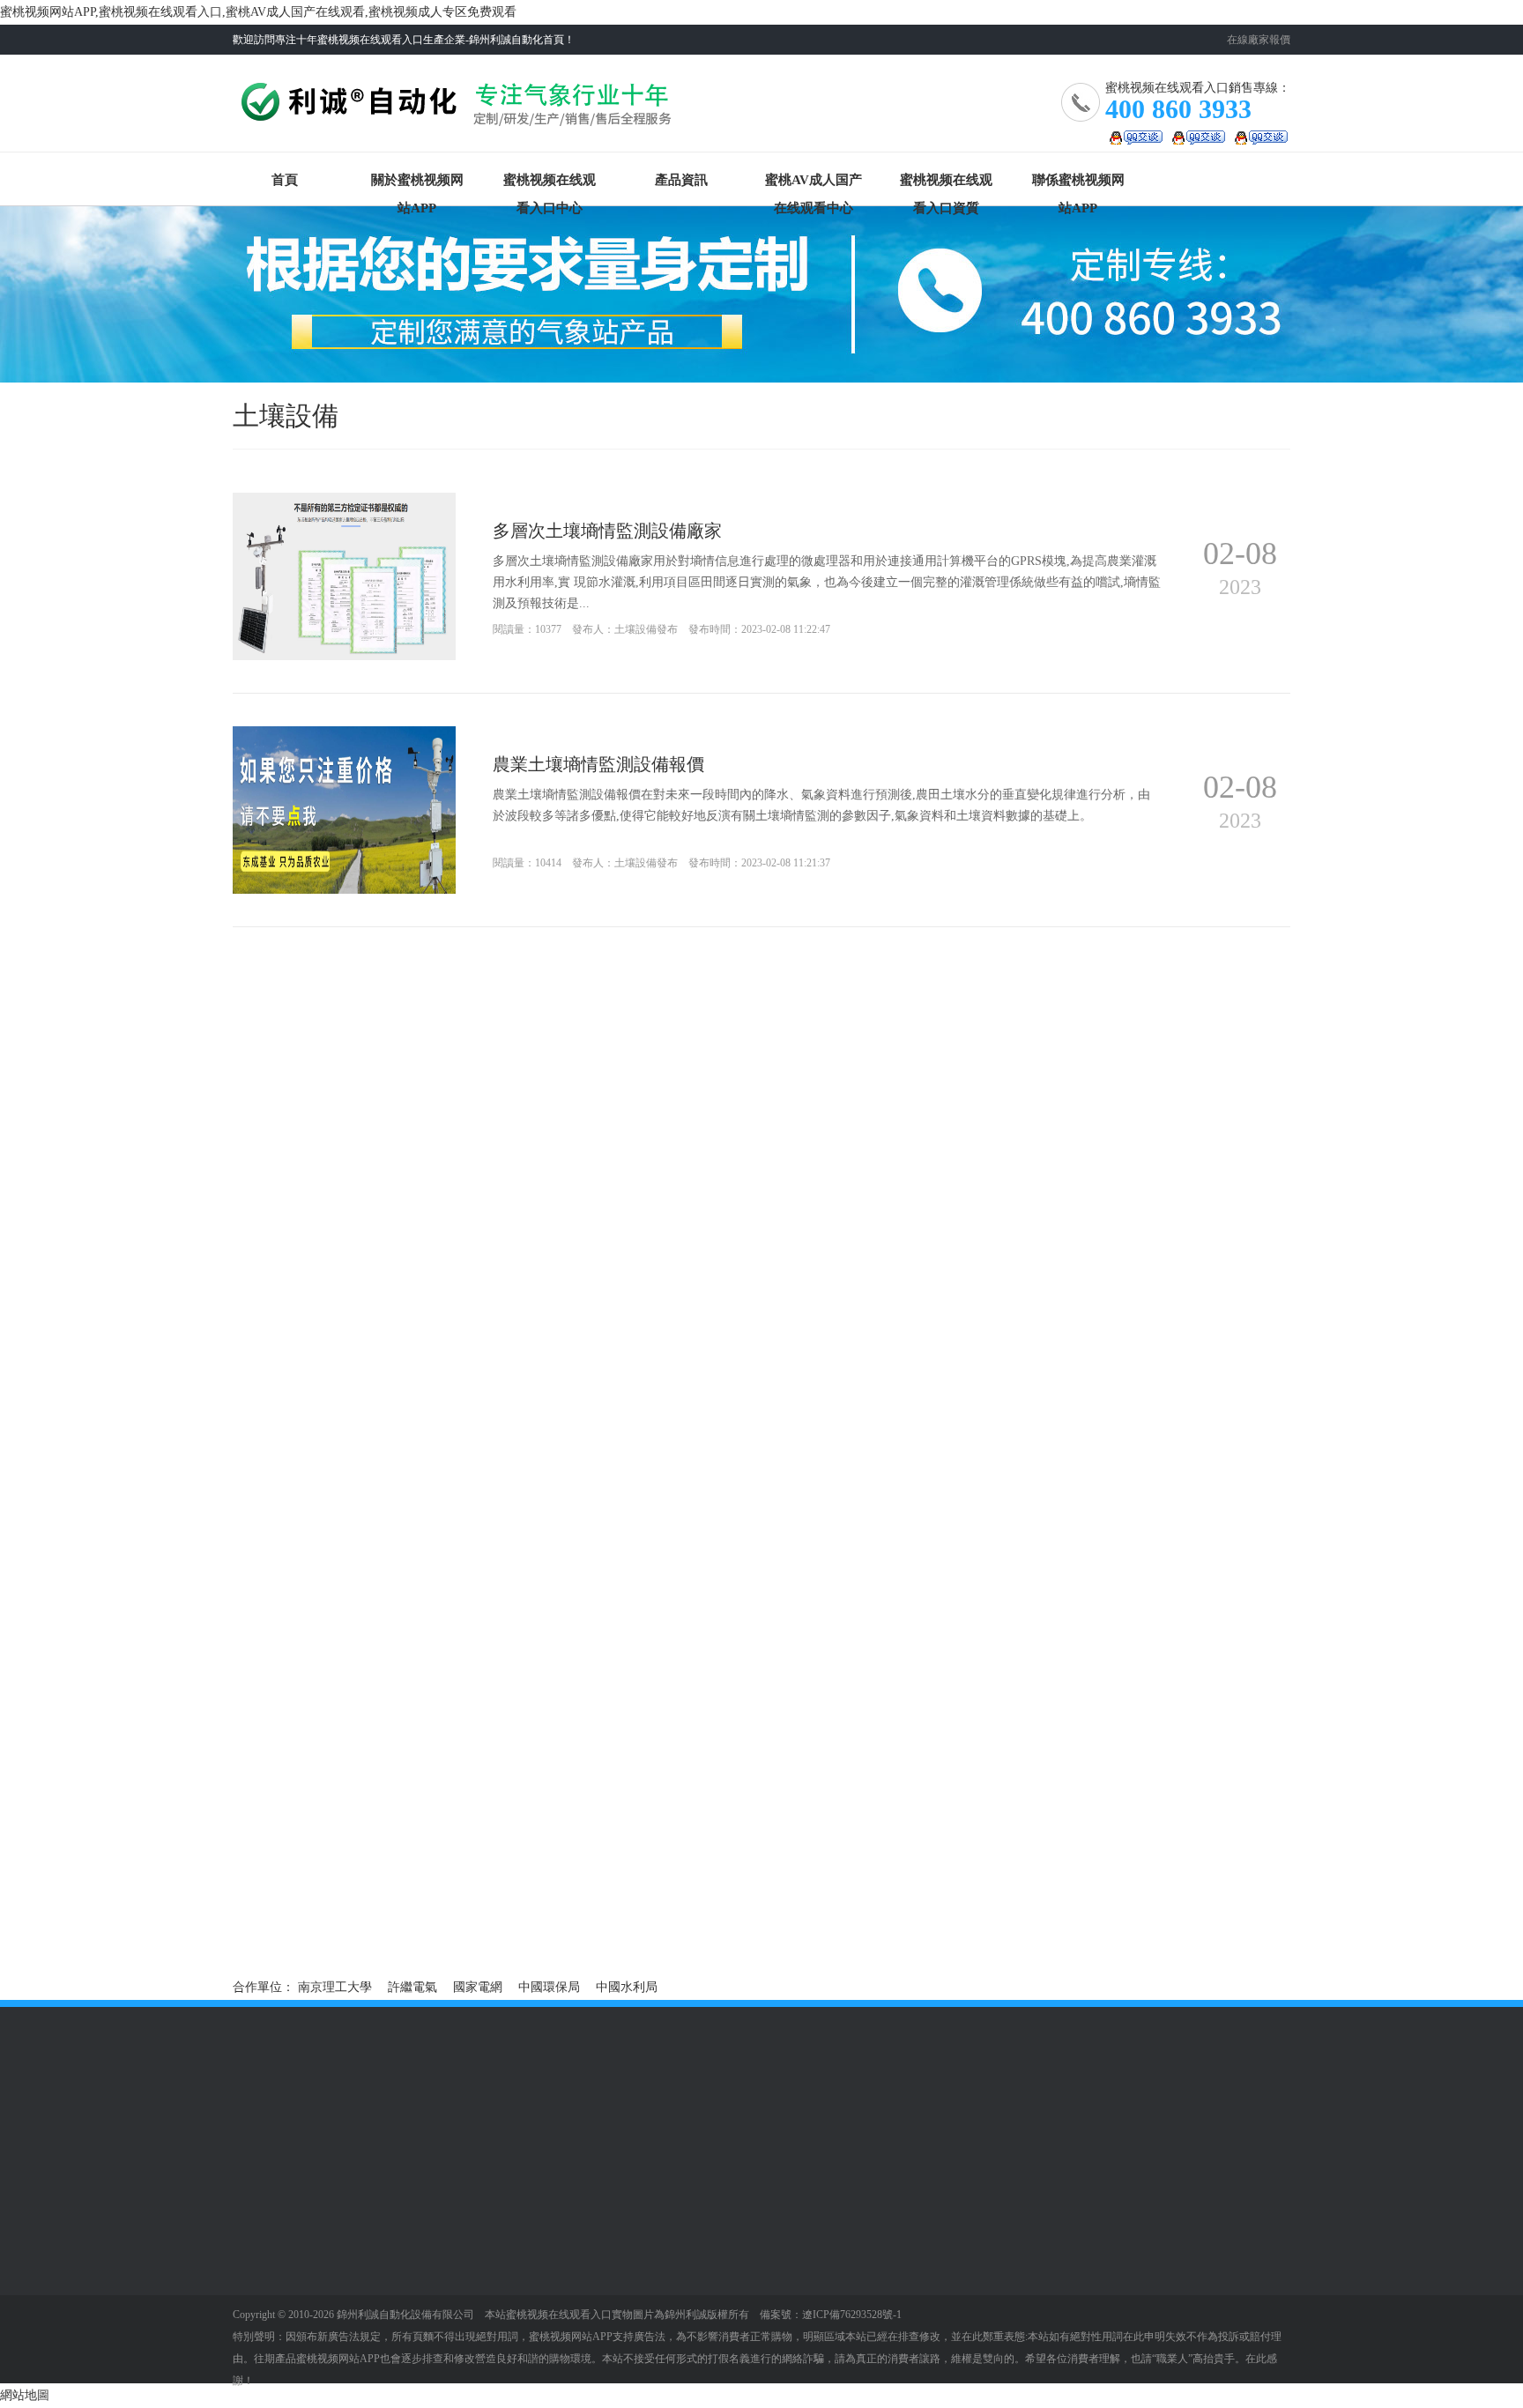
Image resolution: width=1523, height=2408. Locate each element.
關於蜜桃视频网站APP (417, 183)
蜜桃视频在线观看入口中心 (550, 183)
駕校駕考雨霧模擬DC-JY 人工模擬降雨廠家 (1048, 1890)
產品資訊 (681, 180)
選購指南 (502, 2196)
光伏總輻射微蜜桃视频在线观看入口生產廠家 (356, 1865)
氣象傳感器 (264, 2301)
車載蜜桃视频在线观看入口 (411, 2281)
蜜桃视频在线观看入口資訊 (533, 2228)
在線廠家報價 (1259, 40)
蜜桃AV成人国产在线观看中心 (814, 183)
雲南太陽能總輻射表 (288, 1915)
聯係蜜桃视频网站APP (1078, 183)
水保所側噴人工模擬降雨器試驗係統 (1029, 1915)
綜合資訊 (257, 2354)
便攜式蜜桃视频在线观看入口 (411, 2255)
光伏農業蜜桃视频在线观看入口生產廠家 (693, 1865)
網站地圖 (25, 2395)
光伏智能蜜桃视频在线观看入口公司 (331, 1890)
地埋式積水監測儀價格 (294, 1940)
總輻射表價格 (619, 1915)
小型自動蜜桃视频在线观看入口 (411, 2308)
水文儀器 (257, 2222)
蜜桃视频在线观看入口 (460, 110)
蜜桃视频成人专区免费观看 (533, 2281)
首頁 (285, 180)
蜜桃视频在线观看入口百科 (533, 2255)
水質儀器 (257, 2275)
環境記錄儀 (264, 2328)
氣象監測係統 (392, 2328)
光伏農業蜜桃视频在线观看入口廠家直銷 (693, 1890)
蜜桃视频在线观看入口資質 (946, 183)
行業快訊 (257, 2381)
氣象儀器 (257, 2196)
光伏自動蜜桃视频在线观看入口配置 (1029, 1865)
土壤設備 (257, 2248)
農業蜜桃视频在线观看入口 (411, 2228)
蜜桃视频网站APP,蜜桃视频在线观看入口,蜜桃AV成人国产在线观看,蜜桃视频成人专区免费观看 (258, 12)
